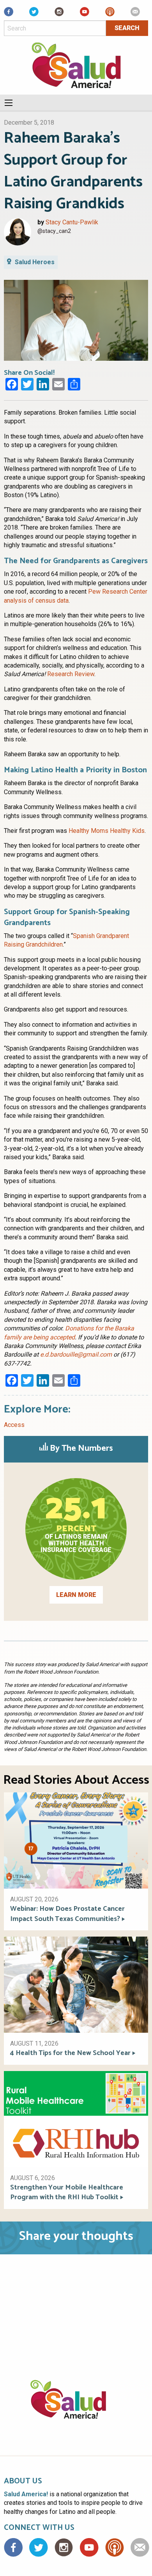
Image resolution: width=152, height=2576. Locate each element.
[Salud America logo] (76, 2409)
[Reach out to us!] (135, 14)
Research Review (71, 674)
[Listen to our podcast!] (110, 14)
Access (14, 1425)
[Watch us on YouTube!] (85, 14)
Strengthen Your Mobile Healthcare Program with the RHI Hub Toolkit (67, 2193)
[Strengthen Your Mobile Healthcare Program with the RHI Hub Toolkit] (76, 2119)
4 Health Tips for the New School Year (70, 2053)
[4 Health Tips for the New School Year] (76, 1984)
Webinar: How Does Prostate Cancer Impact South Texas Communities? (67, 1914)
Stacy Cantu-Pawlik (72, 222)
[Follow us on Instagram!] (59, 14)
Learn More (76, 1595)
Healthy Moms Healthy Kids (107, 831)
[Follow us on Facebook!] (9, 14)
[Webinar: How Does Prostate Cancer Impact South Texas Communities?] (76, 1840)
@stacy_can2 (54, 231)
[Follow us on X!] (34, 14)
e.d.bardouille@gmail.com (76, 1354)
